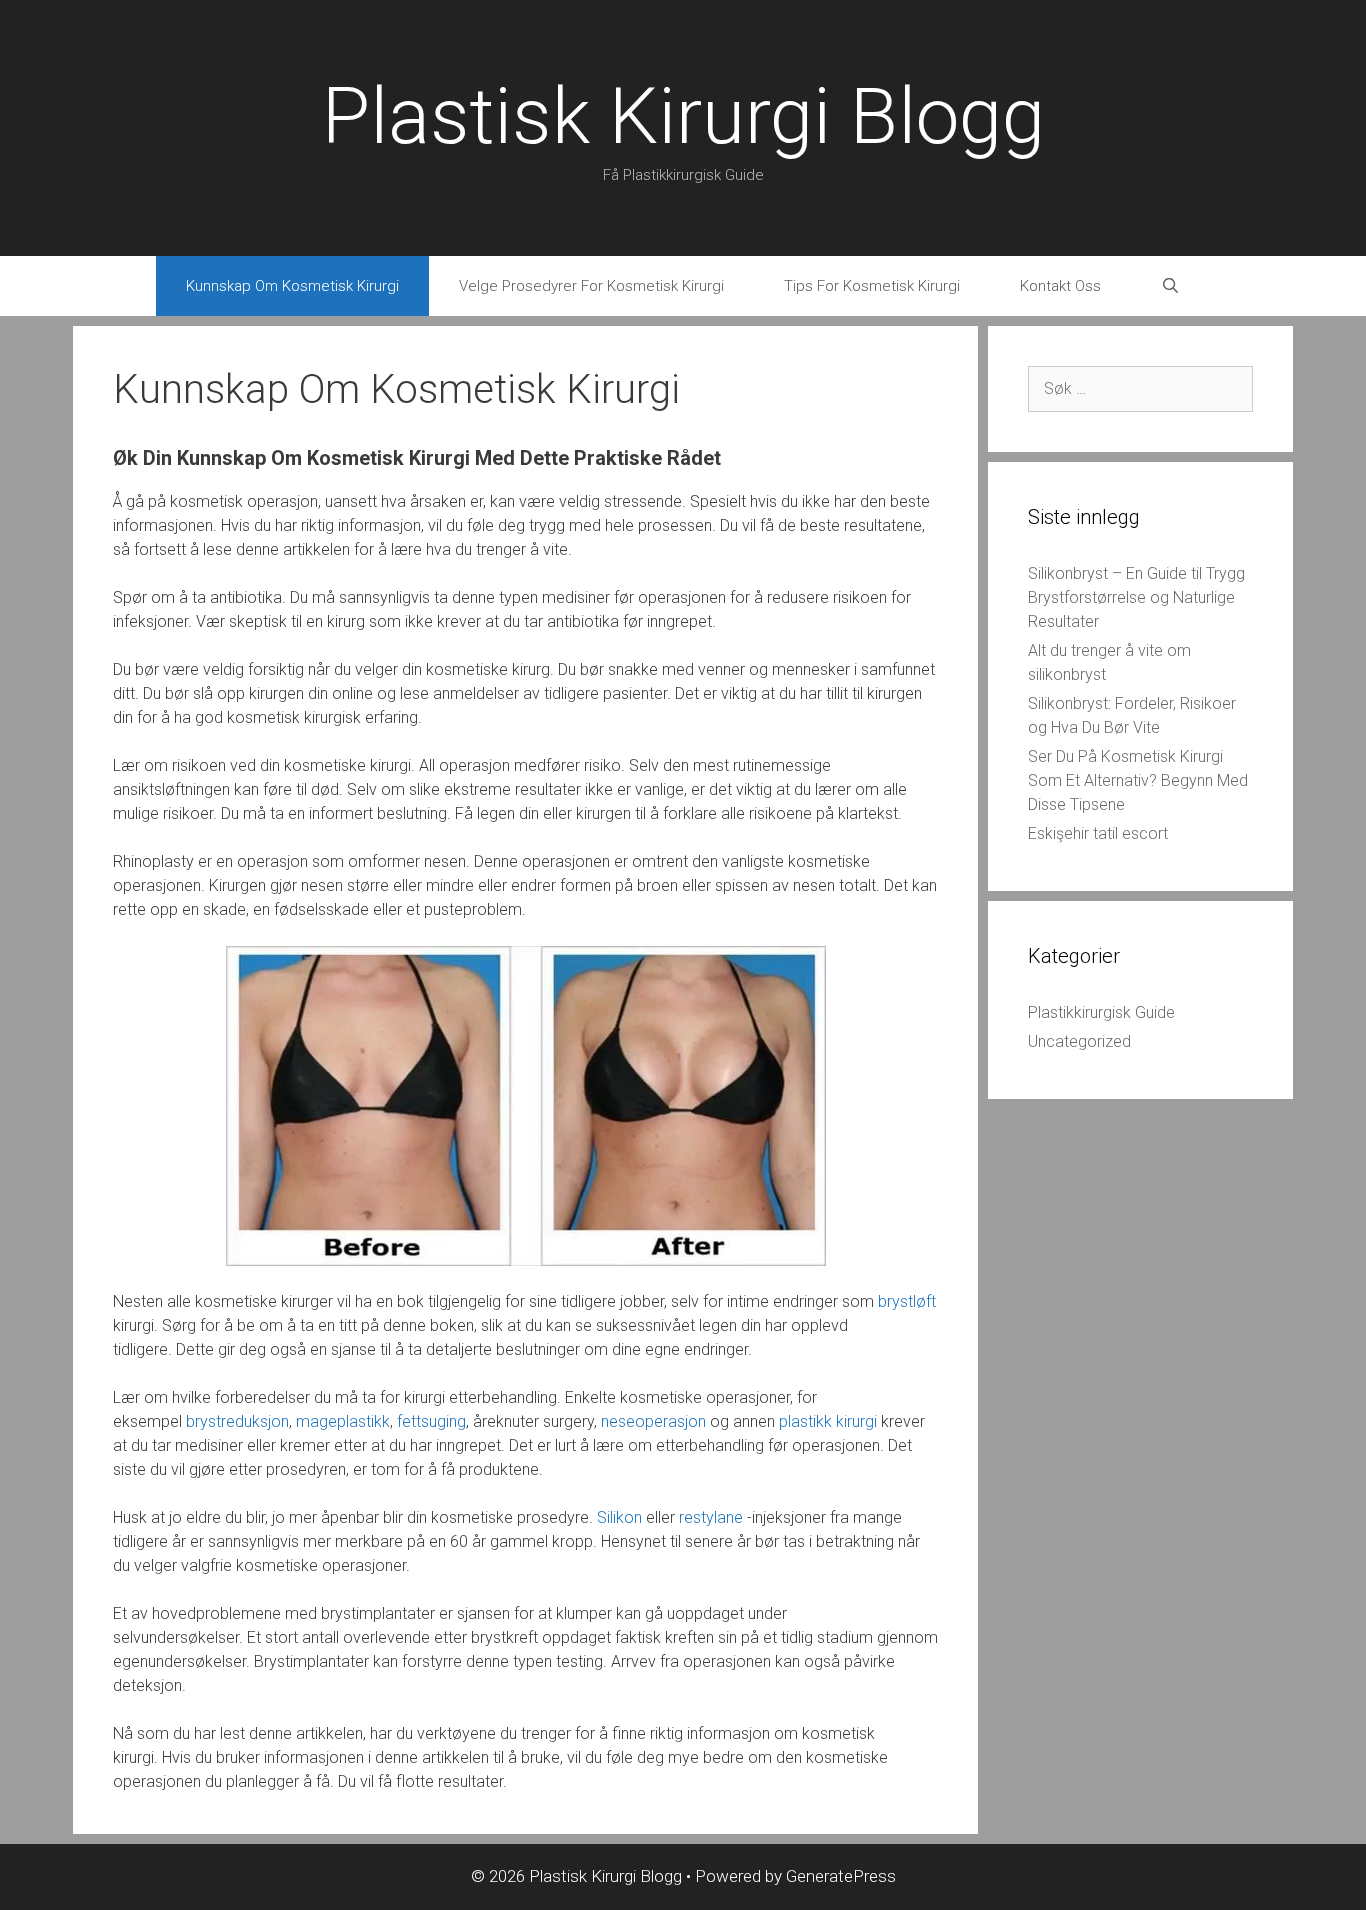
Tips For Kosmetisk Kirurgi (872, 286)
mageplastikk (343, 1421)
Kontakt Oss (1060, 286)
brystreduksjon (237, 1421)
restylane (711, 1517)
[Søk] (1170, 285)
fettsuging (431, 1421)
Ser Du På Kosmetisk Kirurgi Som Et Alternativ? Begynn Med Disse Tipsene (1138, 780)
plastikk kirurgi (828, 1421)
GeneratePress (841, 1876)
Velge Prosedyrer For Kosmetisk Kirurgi (591, 286)
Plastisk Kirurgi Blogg (683, 116)
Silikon (619, 1517)
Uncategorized (1079, 1041)
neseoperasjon (653, 1421)
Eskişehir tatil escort (1098, 833)
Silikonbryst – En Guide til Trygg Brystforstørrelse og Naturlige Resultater (1136, 597)
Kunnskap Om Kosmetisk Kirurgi (292, 286)
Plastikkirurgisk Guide (1101, 1012)
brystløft (907, 1301)
